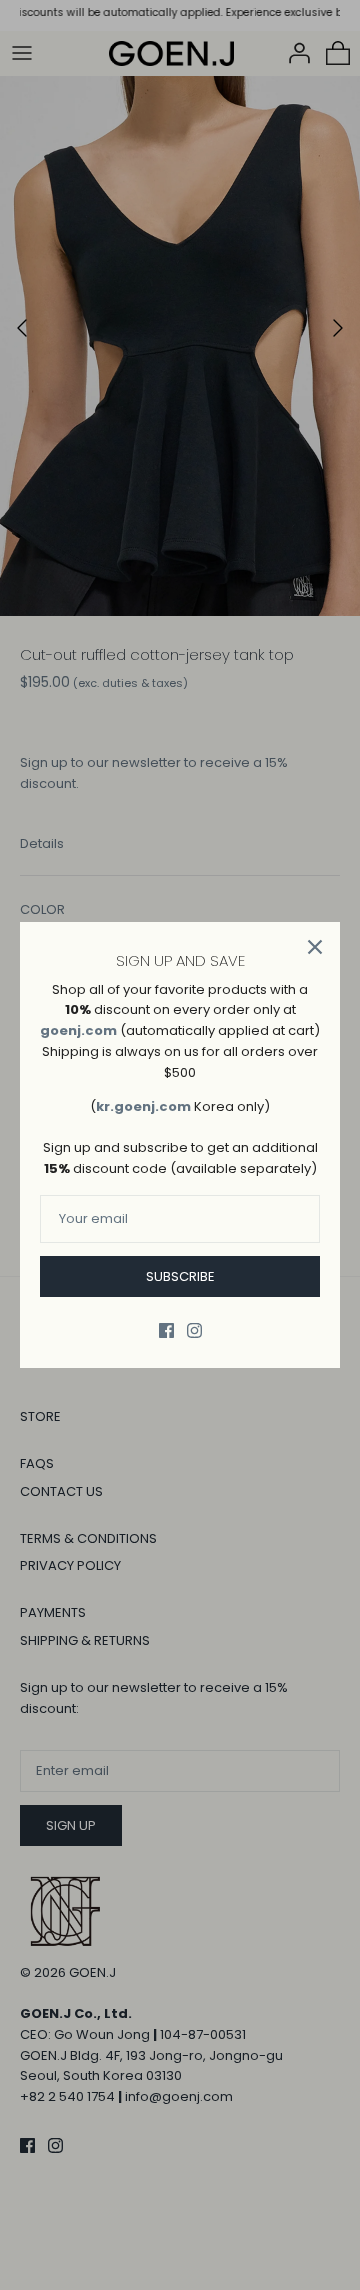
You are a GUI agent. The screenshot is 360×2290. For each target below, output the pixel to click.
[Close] (315, 947)
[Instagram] (194, 1330)
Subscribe (180, 1276)
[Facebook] (166, 1330)
